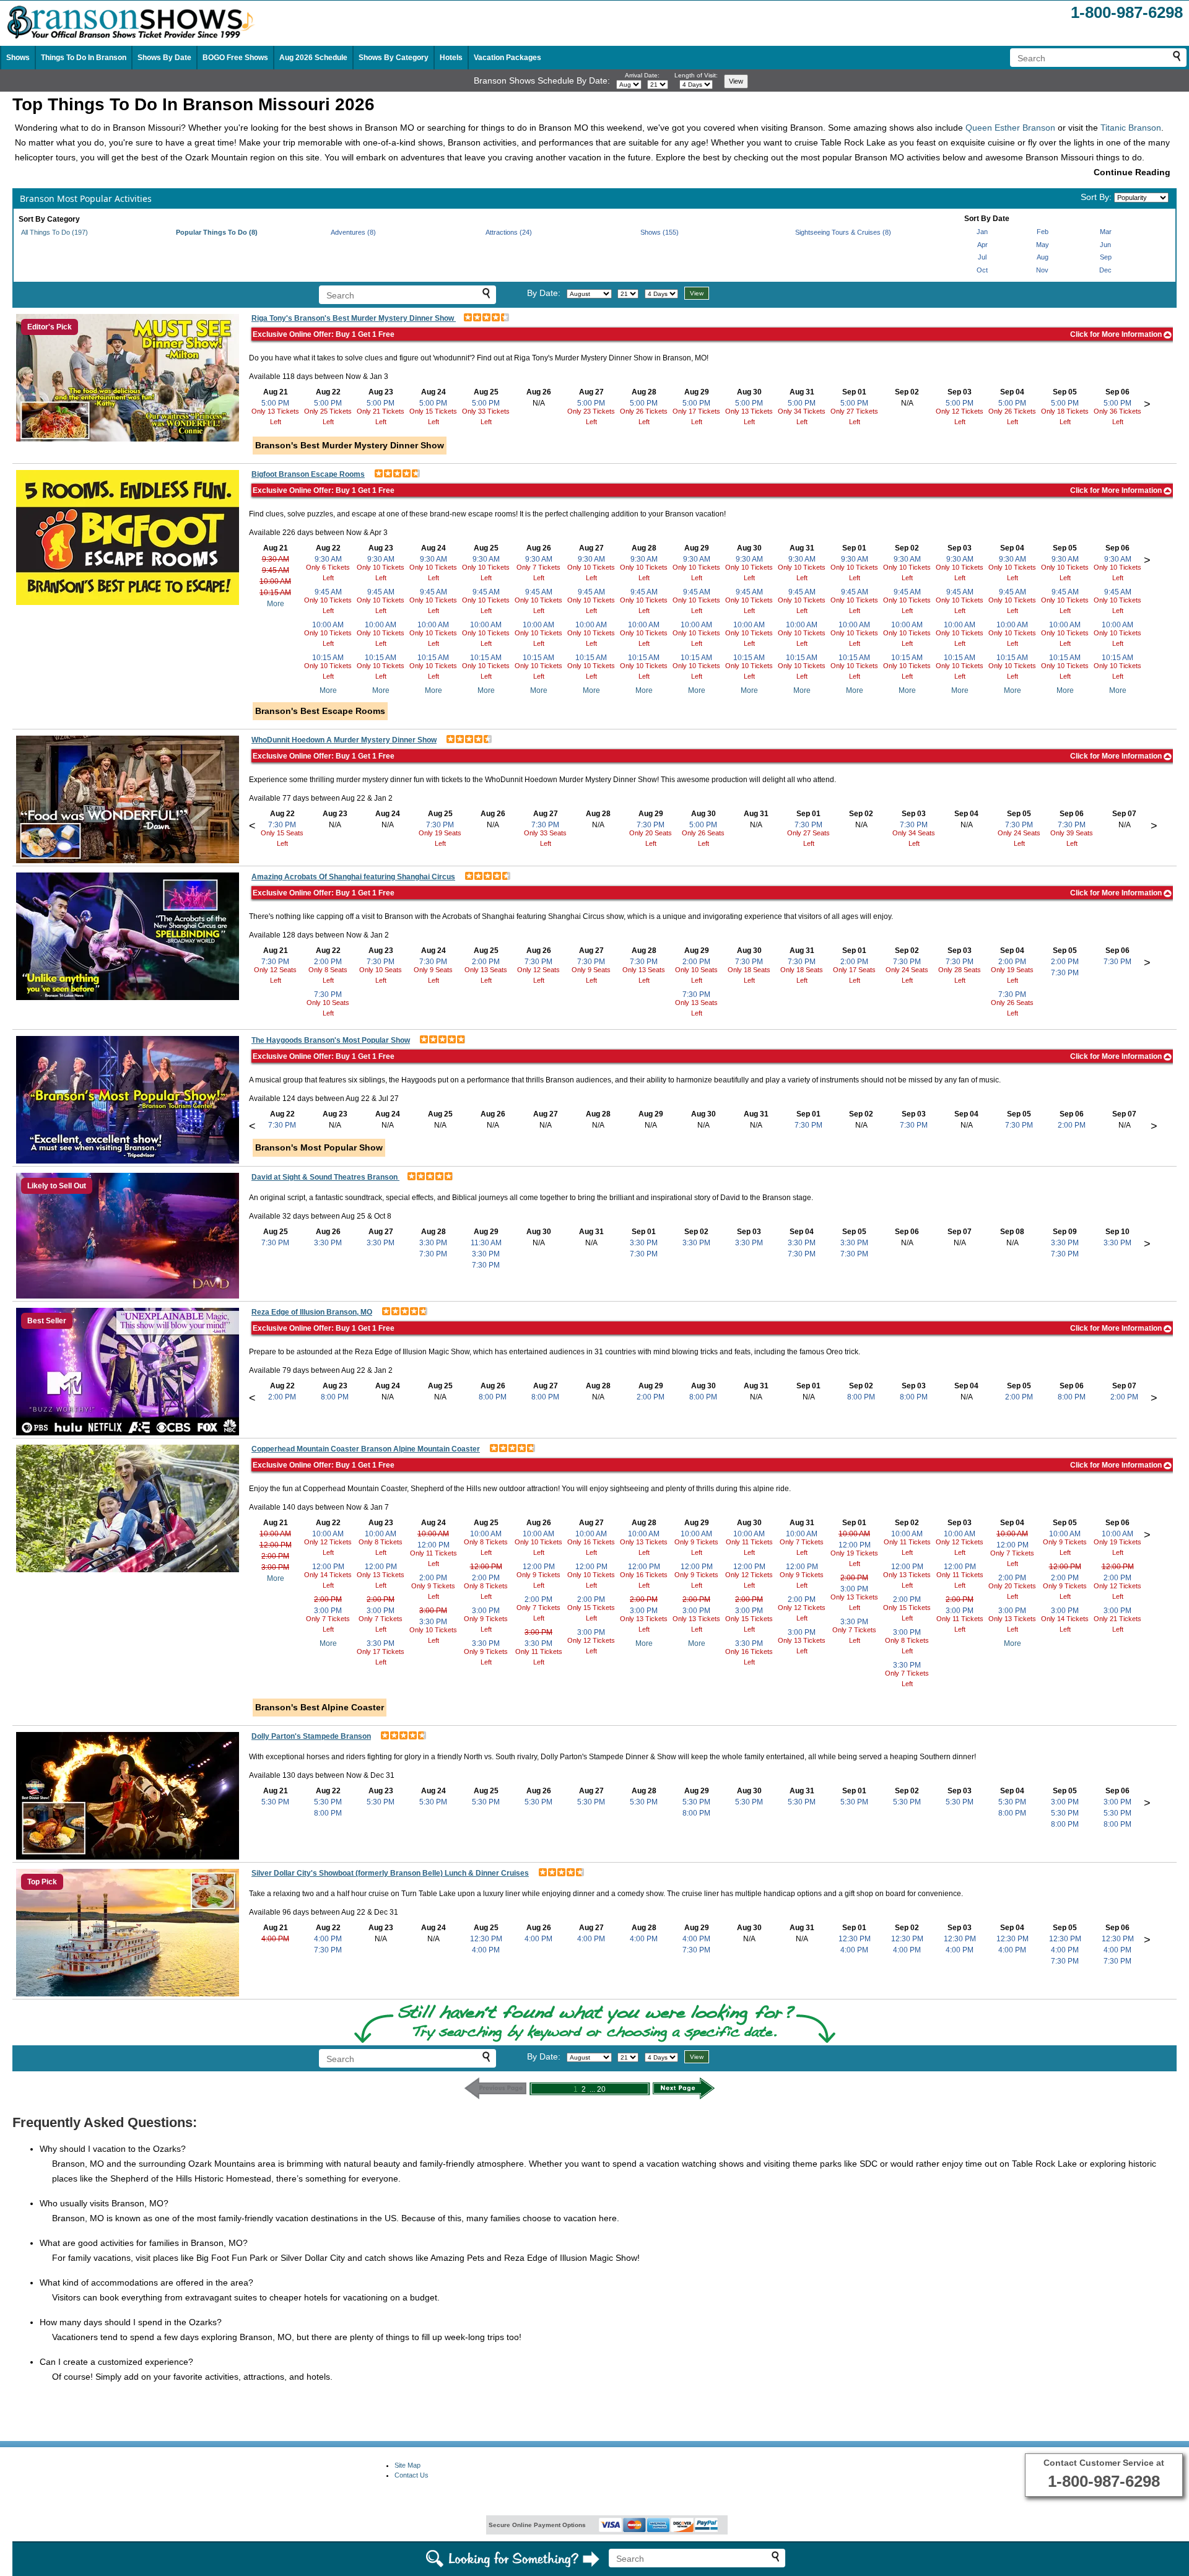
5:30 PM (275, 1802)
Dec (1105, 270)
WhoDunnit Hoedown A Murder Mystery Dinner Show (344, 740)
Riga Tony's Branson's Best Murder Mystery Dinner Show (354, 318)
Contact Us (412, 2475)
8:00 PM (335, 1397)
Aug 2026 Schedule (313, 58)
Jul (982, 257)
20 (601, 2089)
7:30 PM (282, 825)
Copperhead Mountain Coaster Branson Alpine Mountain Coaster (366, 1449)
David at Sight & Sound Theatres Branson (325, 1177)
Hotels (451, 58)
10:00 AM (275, 581)
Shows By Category (394, 58)
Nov (1042, 270)
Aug (1043, 257)
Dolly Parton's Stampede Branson (311, 1736)
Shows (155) (660, 232)
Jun (1105, 245)
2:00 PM (328, 962)
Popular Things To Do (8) (217, 232)
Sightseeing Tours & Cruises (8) (843, 232)
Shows (18, 58)
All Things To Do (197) (54, 232)
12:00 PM (276, 1545)
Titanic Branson (1131, 128)
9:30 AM (276, 559)
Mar (1106, 232)
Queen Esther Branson (1010, 128)
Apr (982, 245)
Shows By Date (164, 58)
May (1043, 245)
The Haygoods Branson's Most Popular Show (331, 1040)
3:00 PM (275, 1567)
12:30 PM (486, 1939)
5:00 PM (275, 403)
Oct (982, 270)
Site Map (407, 2465)
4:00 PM (275, 1939)
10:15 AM (275, 593)
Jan (982, 232)
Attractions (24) (509, 232)
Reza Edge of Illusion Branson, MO (312, 1312)
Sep (1106, 257)
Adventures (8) (353, 232)
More (276, 604)
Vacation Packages (507, 58)
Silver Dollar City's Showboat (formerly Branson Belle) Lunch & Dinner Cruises (390, 1873)
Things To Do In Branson (84, 58)
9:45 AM (276, 570)
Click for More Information (1117, 334)
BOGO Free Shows (235, 58)
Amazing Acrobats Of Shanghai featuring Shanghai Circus (353, 877)
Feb (1043, 232)
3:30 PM (328, 1243)
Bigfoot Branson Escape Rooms (308, 474)
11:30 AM (486, 1243)
